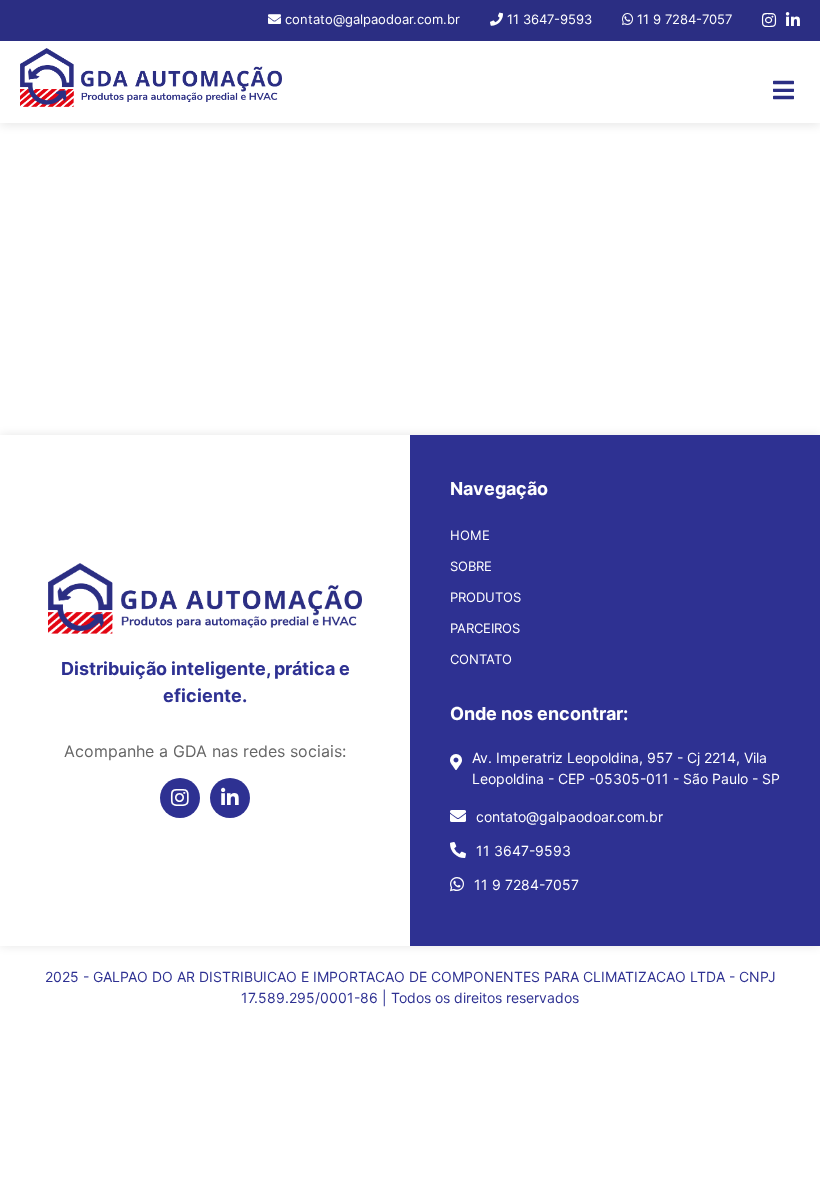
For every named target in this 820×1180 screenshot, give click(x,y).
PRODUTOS (485, 597)
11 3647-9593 (523, 850)
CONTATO (481, 659)
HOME (470, 535)
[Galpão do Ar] (151, 82)
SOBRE (471, 566)
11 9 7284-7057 (526, 884)
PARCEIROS (485, 628)
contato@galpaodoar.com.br (569, 816)
